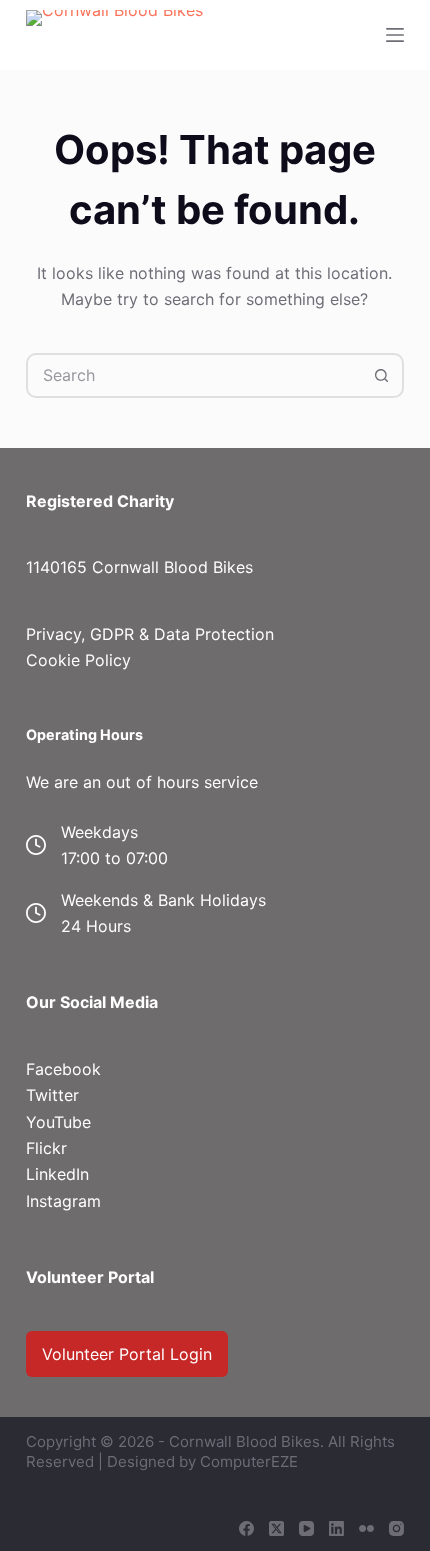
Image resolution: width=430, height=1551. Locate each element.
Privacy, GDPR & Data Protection (150, 634)
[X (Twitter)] (276, 1528)
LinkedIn (57, 1174)
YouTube (58, 1122)
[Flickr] (366, 1528)
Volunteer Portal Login (127, 1354)
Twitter (52, 1095)
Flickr (46, 1148)
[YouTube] (306, 1528)
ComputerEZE (249, 1461)
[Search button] (381, 375)
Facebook (63, 1069)
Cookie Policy (78, 660)
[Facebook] (246, 1528)
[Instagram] (396, 1528)
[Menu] (395, 35)
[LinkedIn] (336, 1528)
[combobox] (194, 375)
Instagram (63, 1201)
